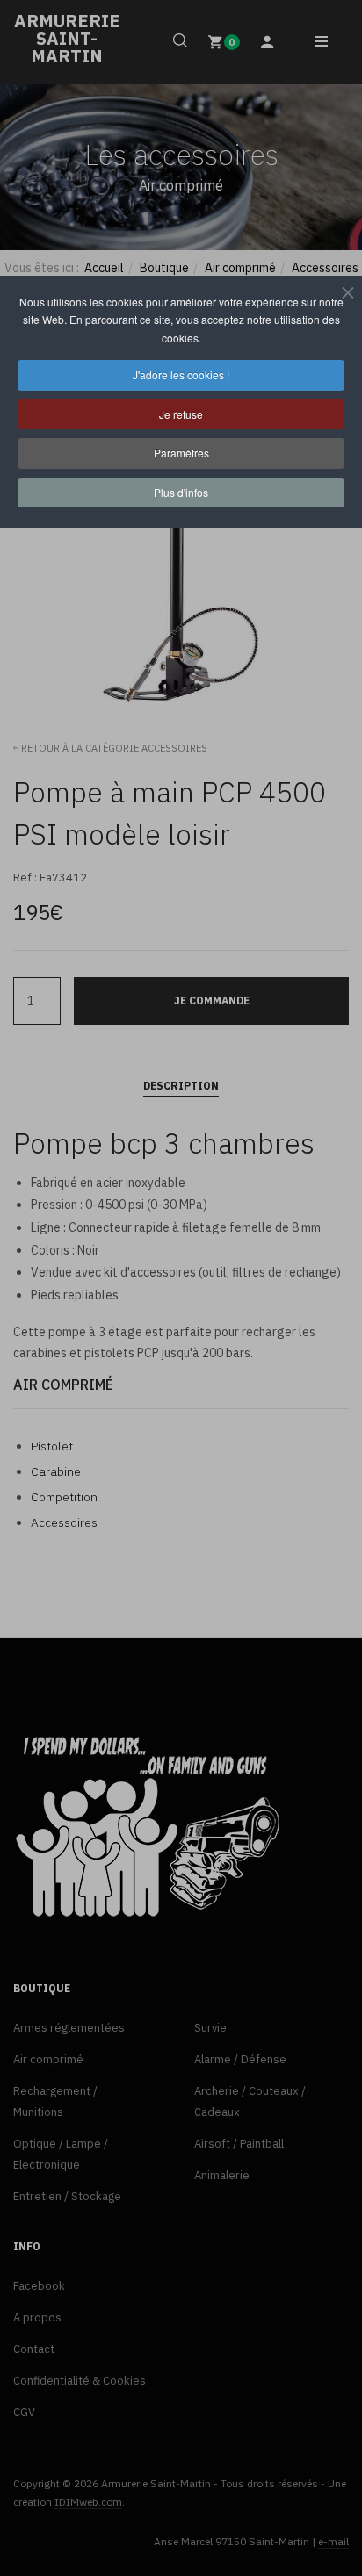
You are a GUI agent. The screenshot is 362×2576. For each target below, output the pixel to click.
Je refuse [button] (181, 414)
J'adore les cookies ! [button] (181, 374)
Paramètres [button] (181, 453)
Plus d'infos (181, 492)
